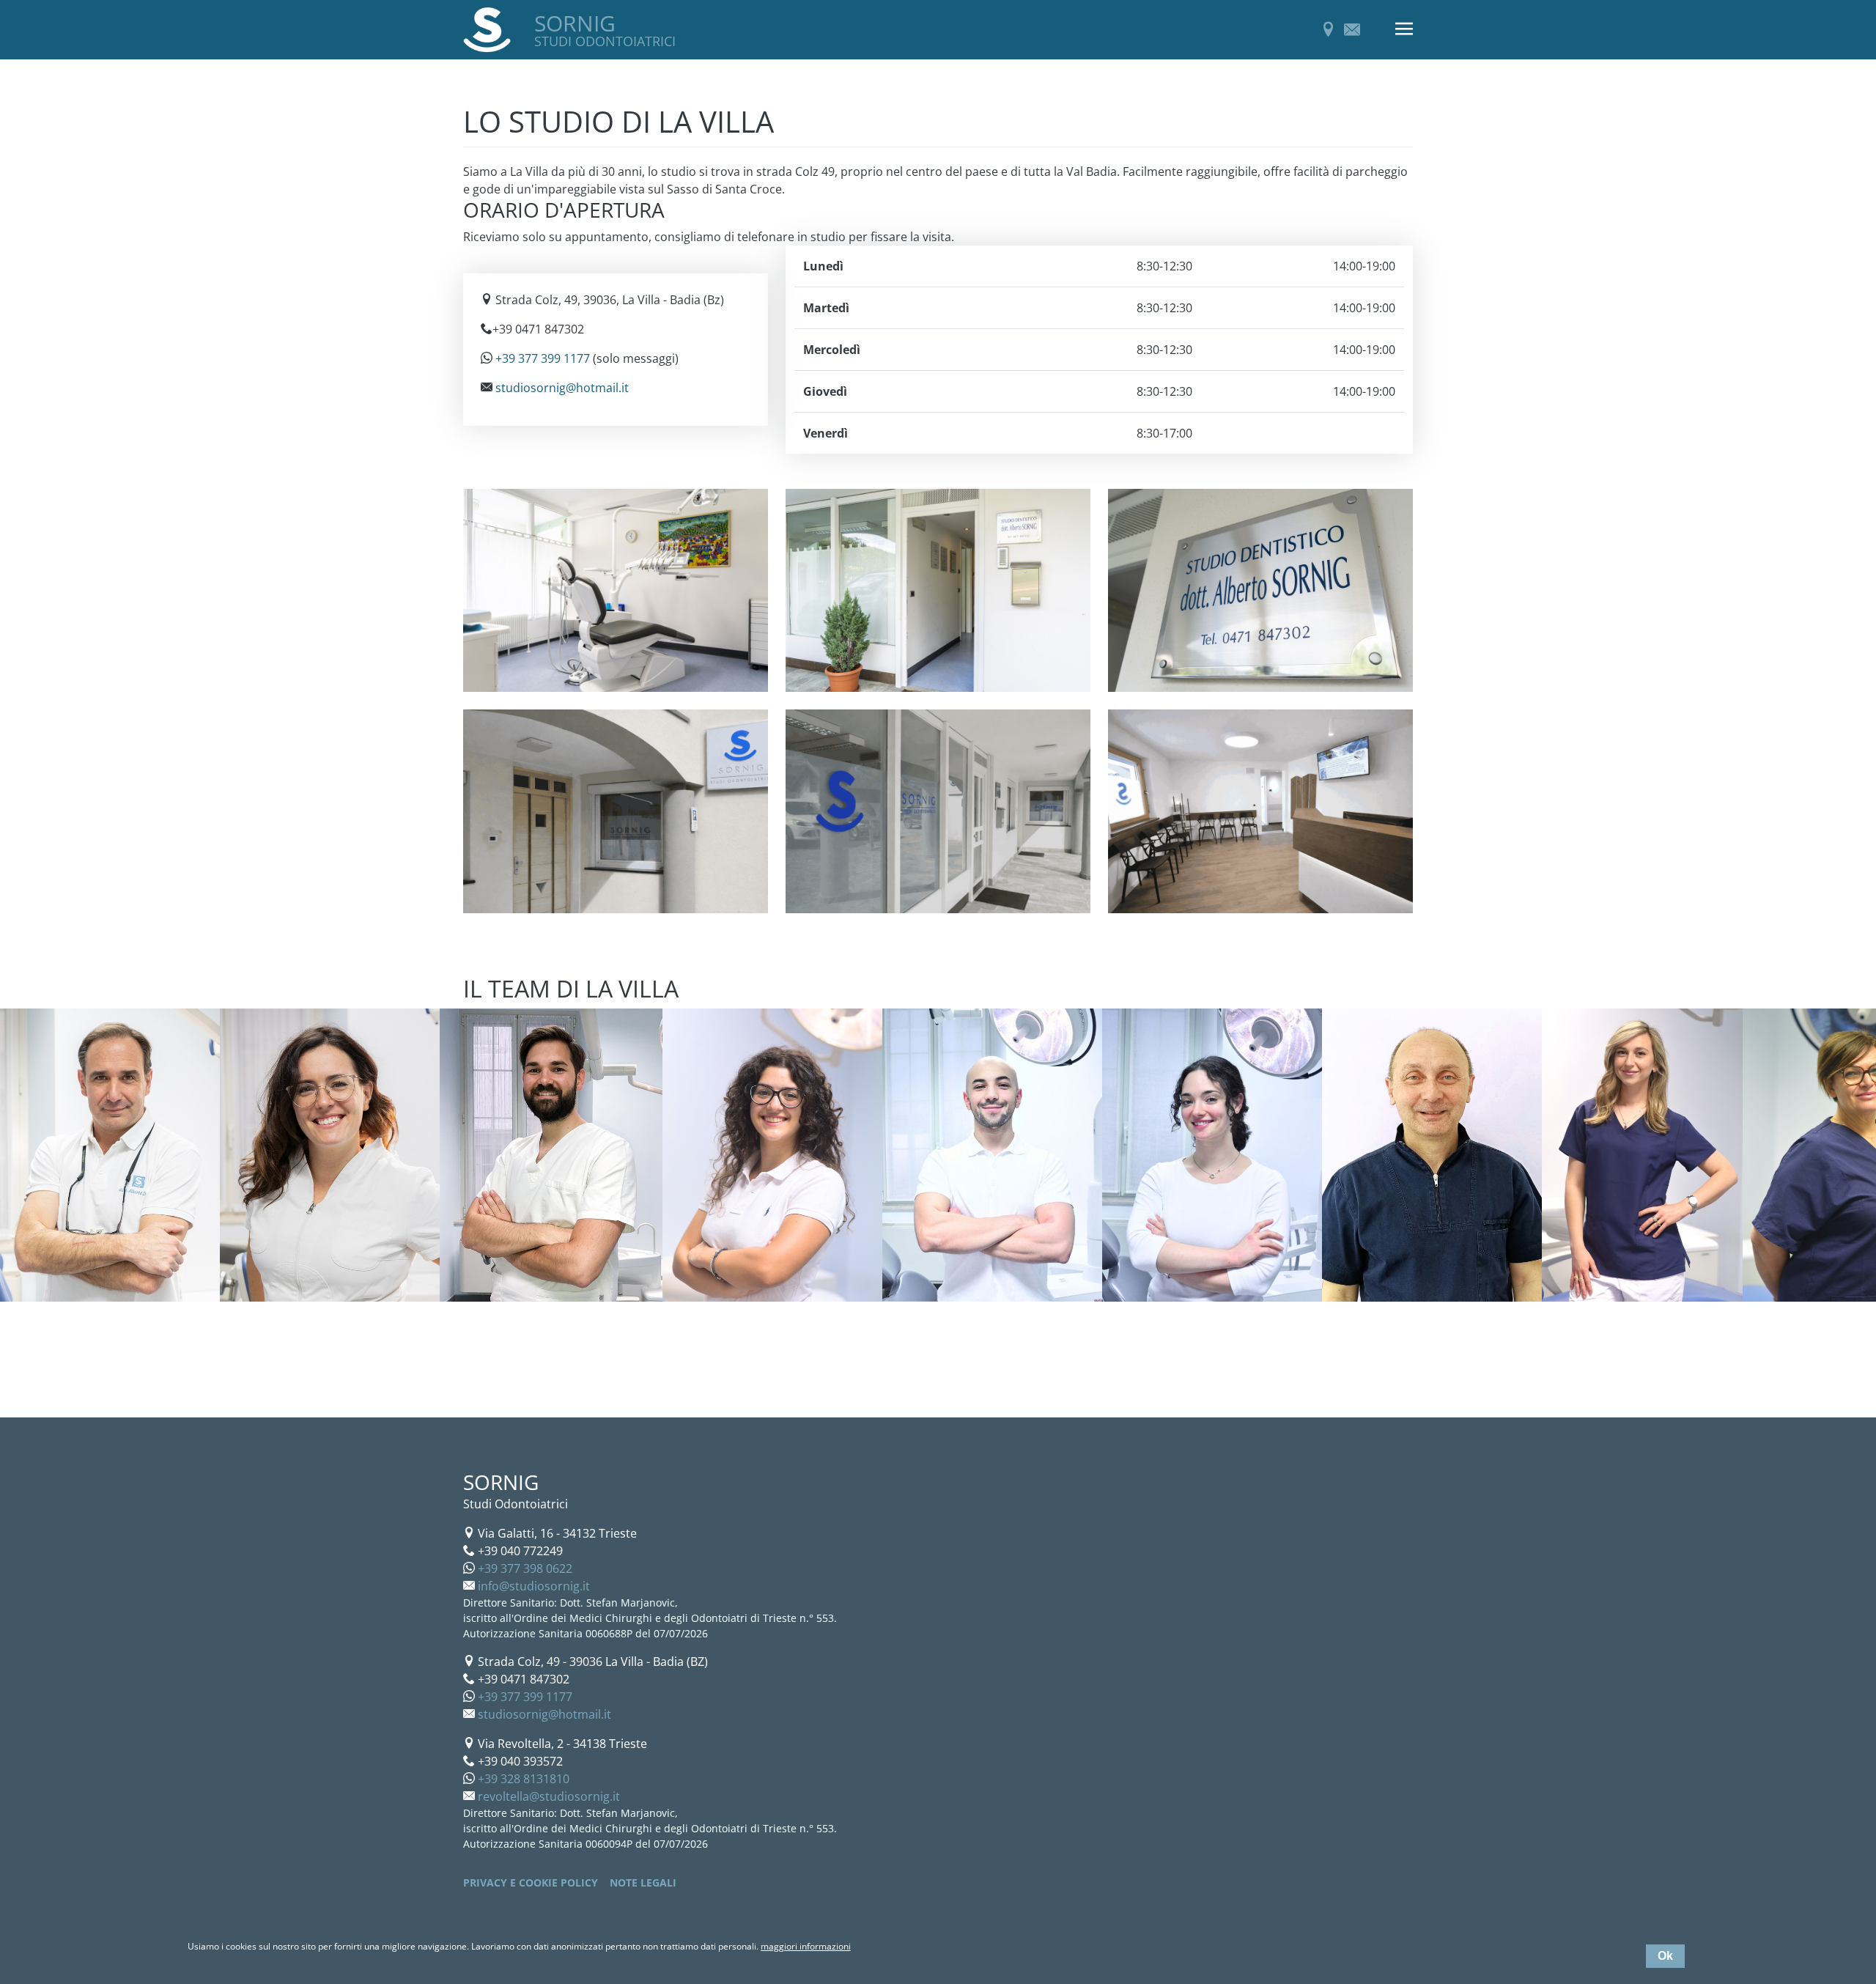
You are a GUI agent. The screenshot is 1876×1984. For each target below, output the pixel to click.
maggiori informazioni (806, 1946)
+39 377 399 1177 (543, 358)
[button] (616, 598)
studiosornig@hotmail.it (562, 388)
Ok (1665, 1956)
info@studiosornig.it (534, 1586)
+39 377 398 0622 (525, 1568)
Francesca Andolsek (285, 1334)
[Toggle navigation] (1404, 30)
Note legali (643, 1882)
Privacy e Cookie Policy (531, 1882)
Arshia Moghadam (944, 1334)
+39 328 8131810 (524, 1779)
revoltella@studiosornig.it (549, 1796)
